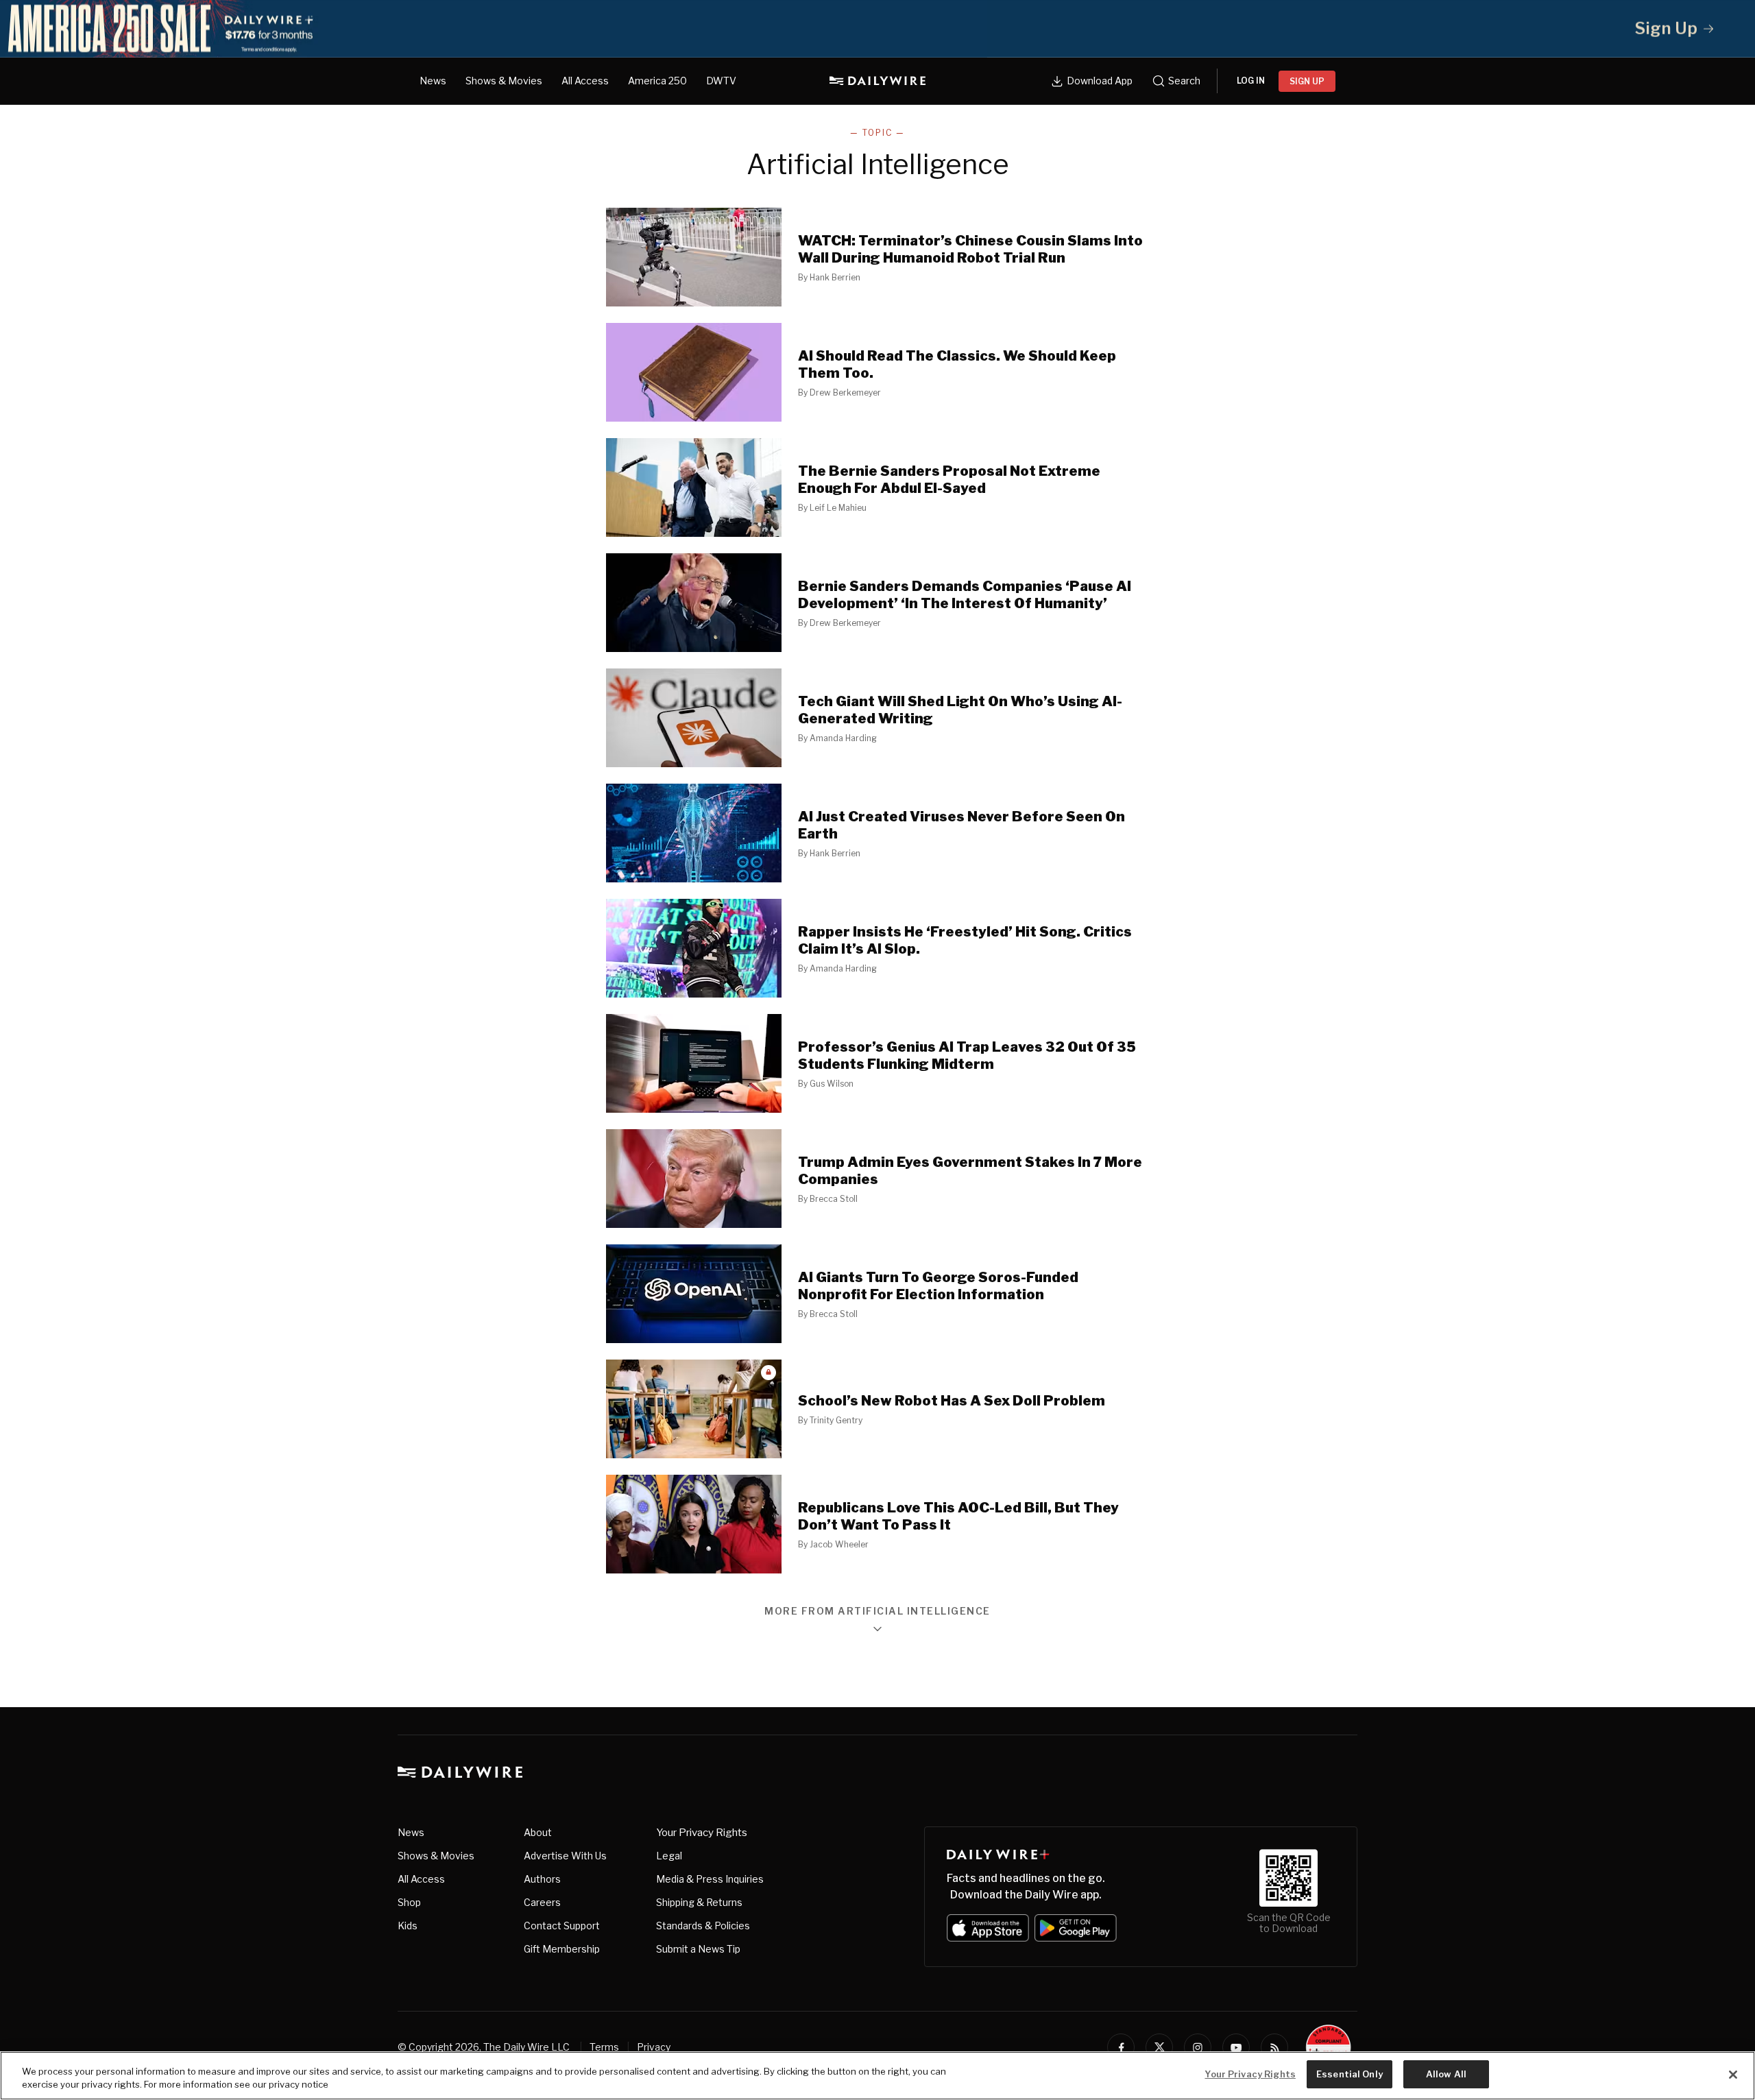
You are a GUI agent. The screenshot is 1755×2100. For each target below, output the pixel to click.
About (538, 1832)
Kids (408, 1926)
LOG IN (1251, 81)
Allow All (1446, 2074)
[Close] (1733, 2075)
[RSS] (1274, 2047)
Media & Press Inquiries (710, 1879)
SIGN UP (1307, 81)
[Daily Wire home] (877, 81)
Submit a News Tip (698, 1949)
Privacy (654, 2047)
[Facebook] (1121, 2047)
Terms (604, 2047)
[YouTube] (1236, 2047)
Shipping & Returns (699, 1902)
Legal (669, 1856)
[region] (877, 2076)
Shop (409, 1902)
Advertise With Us (565, 1856)
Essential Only (1349, 2074)
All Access (585, 81)
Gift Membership (562, 1949)
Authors (542, 1879)
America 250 (657, 81)
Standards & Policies (703, 1926)
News (433, 81)
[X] (1159, 2047)
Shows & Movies (504, 81)
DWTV (721, 81)
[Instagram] (1198, 2047)
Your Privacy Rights (702, 1833)
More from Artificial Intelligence (877, 1612)
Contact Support (562, 1926)
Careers (542, 1902)
